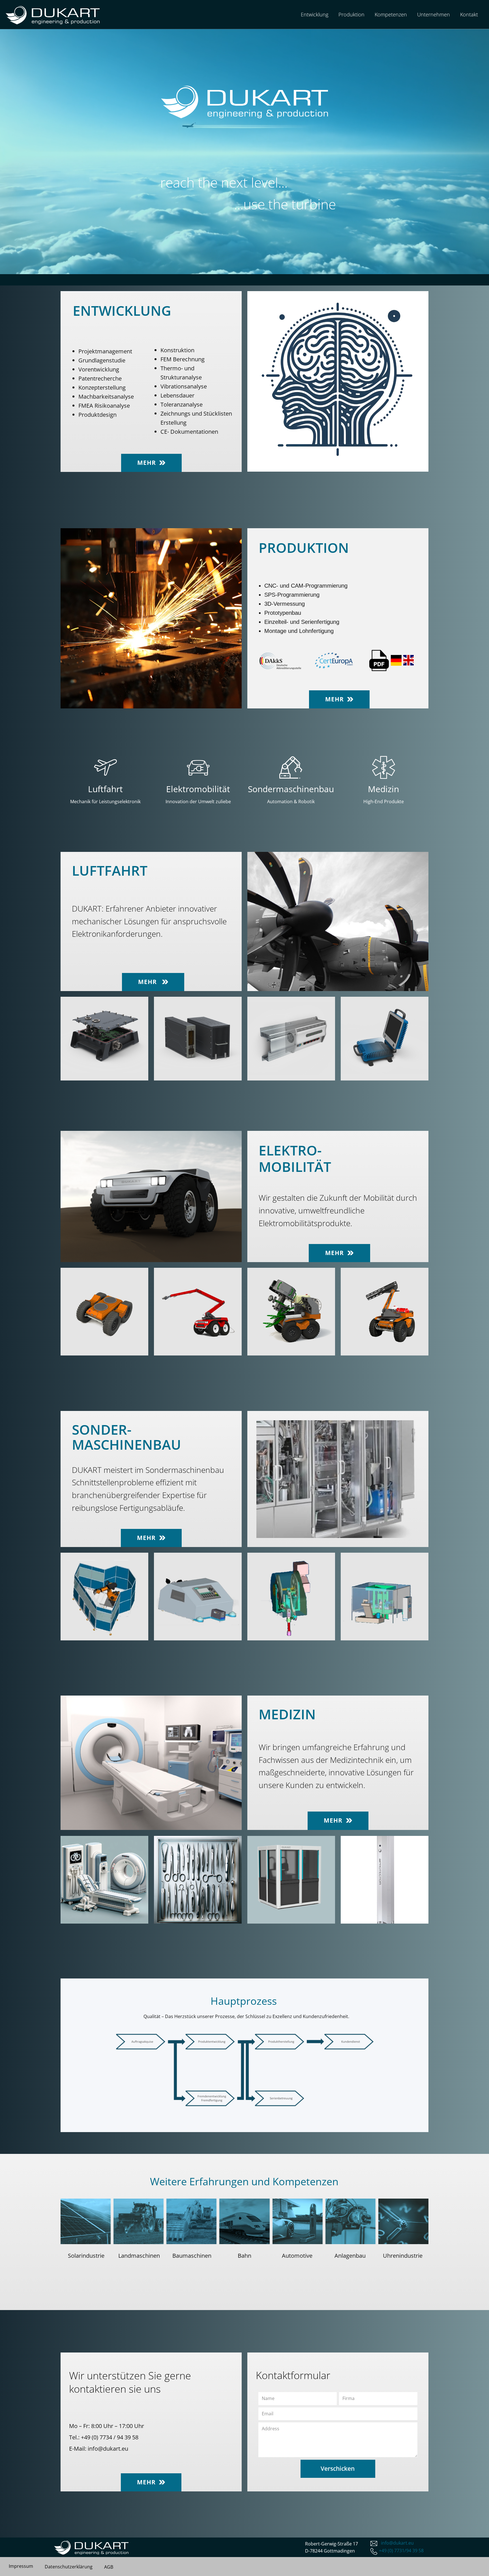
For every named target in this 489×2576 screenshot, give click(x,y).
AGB (109, 2567)
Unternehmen (434, 14)
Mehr (148, 463)
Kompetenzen (391, 14)
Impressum (21, 2566)
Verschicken (338, 2468)
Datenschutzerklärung (69, 2567)
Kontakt (469, 14)
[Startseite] (53, 15)
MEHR (148, 982)
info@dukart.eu (108, 2449)
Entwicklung (315, 14)
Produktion (351, 14)
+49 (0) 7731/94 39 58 (401, 2551)
